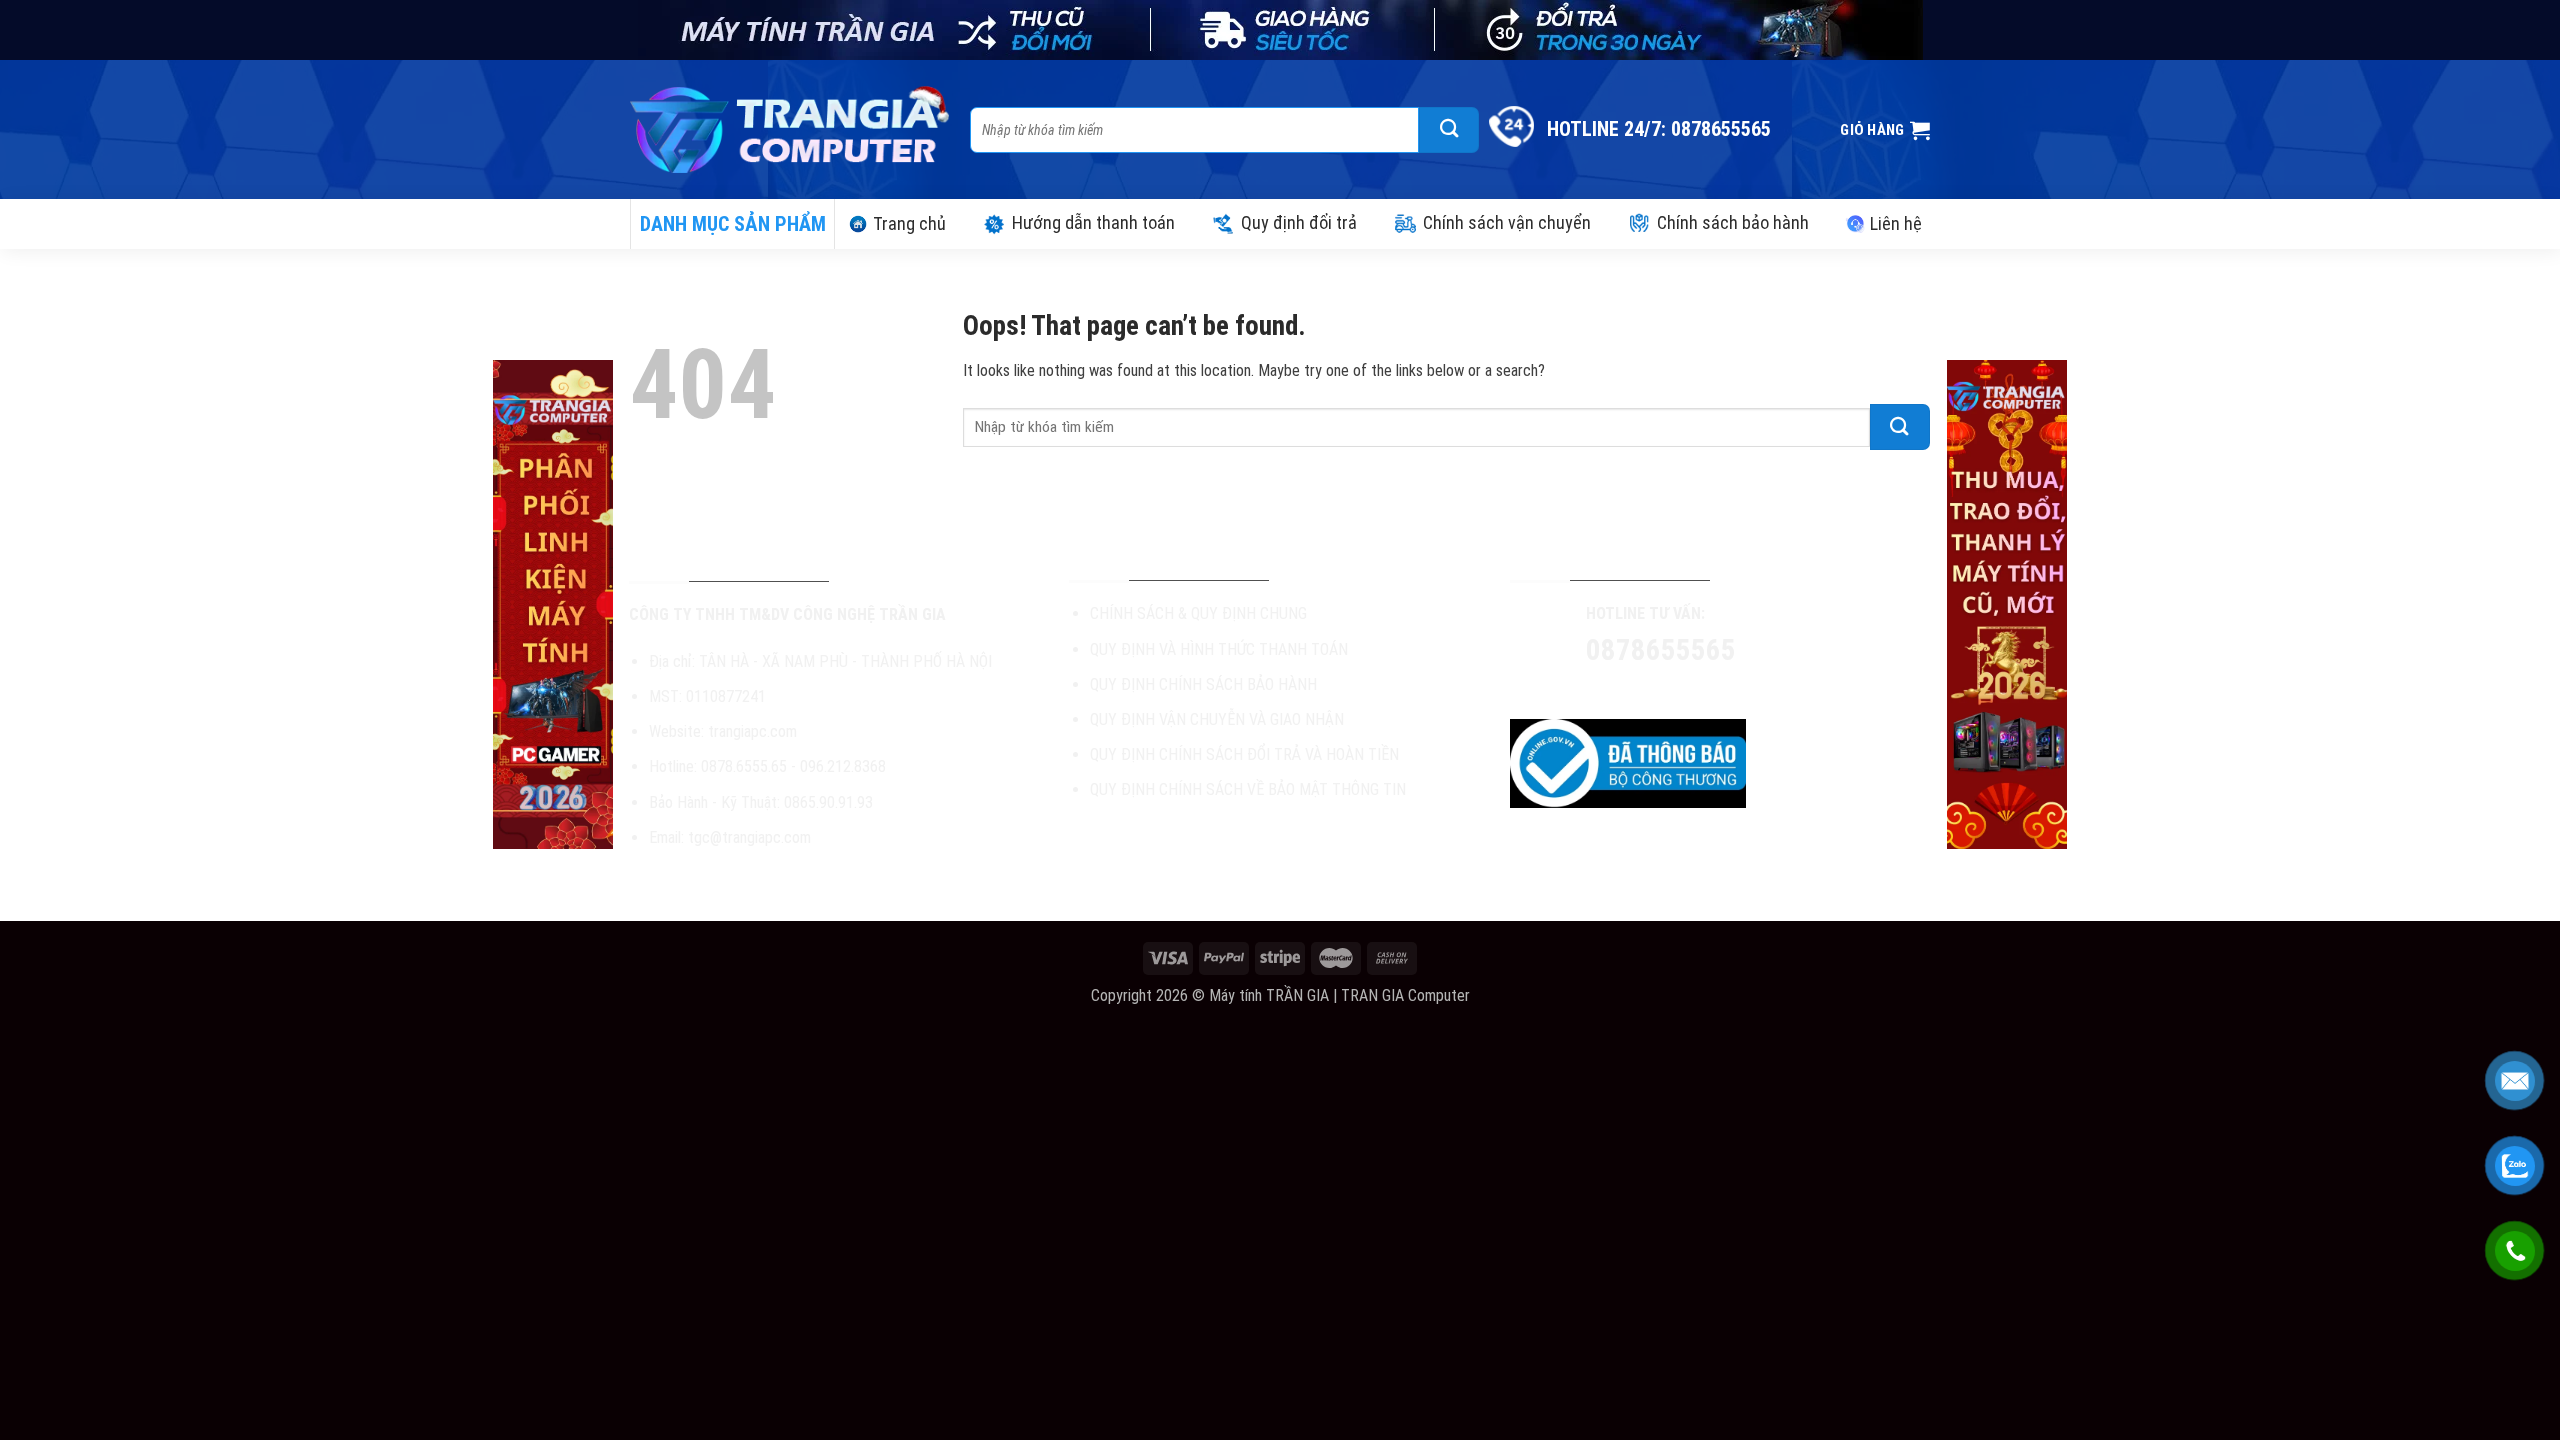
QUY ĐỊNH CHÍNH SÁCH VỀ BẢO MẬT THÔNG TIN (1248, 789)
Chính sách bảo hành (1733, 222)
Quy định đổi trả (1299, 222)
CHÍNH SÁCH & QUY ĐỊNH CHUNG (1198, 613)
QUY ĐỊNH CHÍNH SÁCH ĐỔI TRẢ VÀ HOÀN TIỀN (1244, 754)
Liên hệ (1896, 223)
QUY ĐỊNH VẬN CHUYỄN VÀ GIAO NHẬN (1217, 719)
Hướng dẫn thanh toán (1093, 222)
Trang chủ (909, 223)
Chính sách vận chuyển (1507, 222)
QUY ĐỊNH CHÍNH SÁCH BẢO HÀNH (1203, 684)
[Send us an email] (1692, 689)
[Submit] (1449, 130)
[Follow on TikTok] (1656, 689)
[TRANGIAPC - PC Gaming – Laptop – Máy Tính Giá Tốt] (790, 129)
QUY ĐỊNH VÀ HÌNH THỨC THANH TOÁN (1219, 649)
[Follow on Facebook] (1620, 689)
